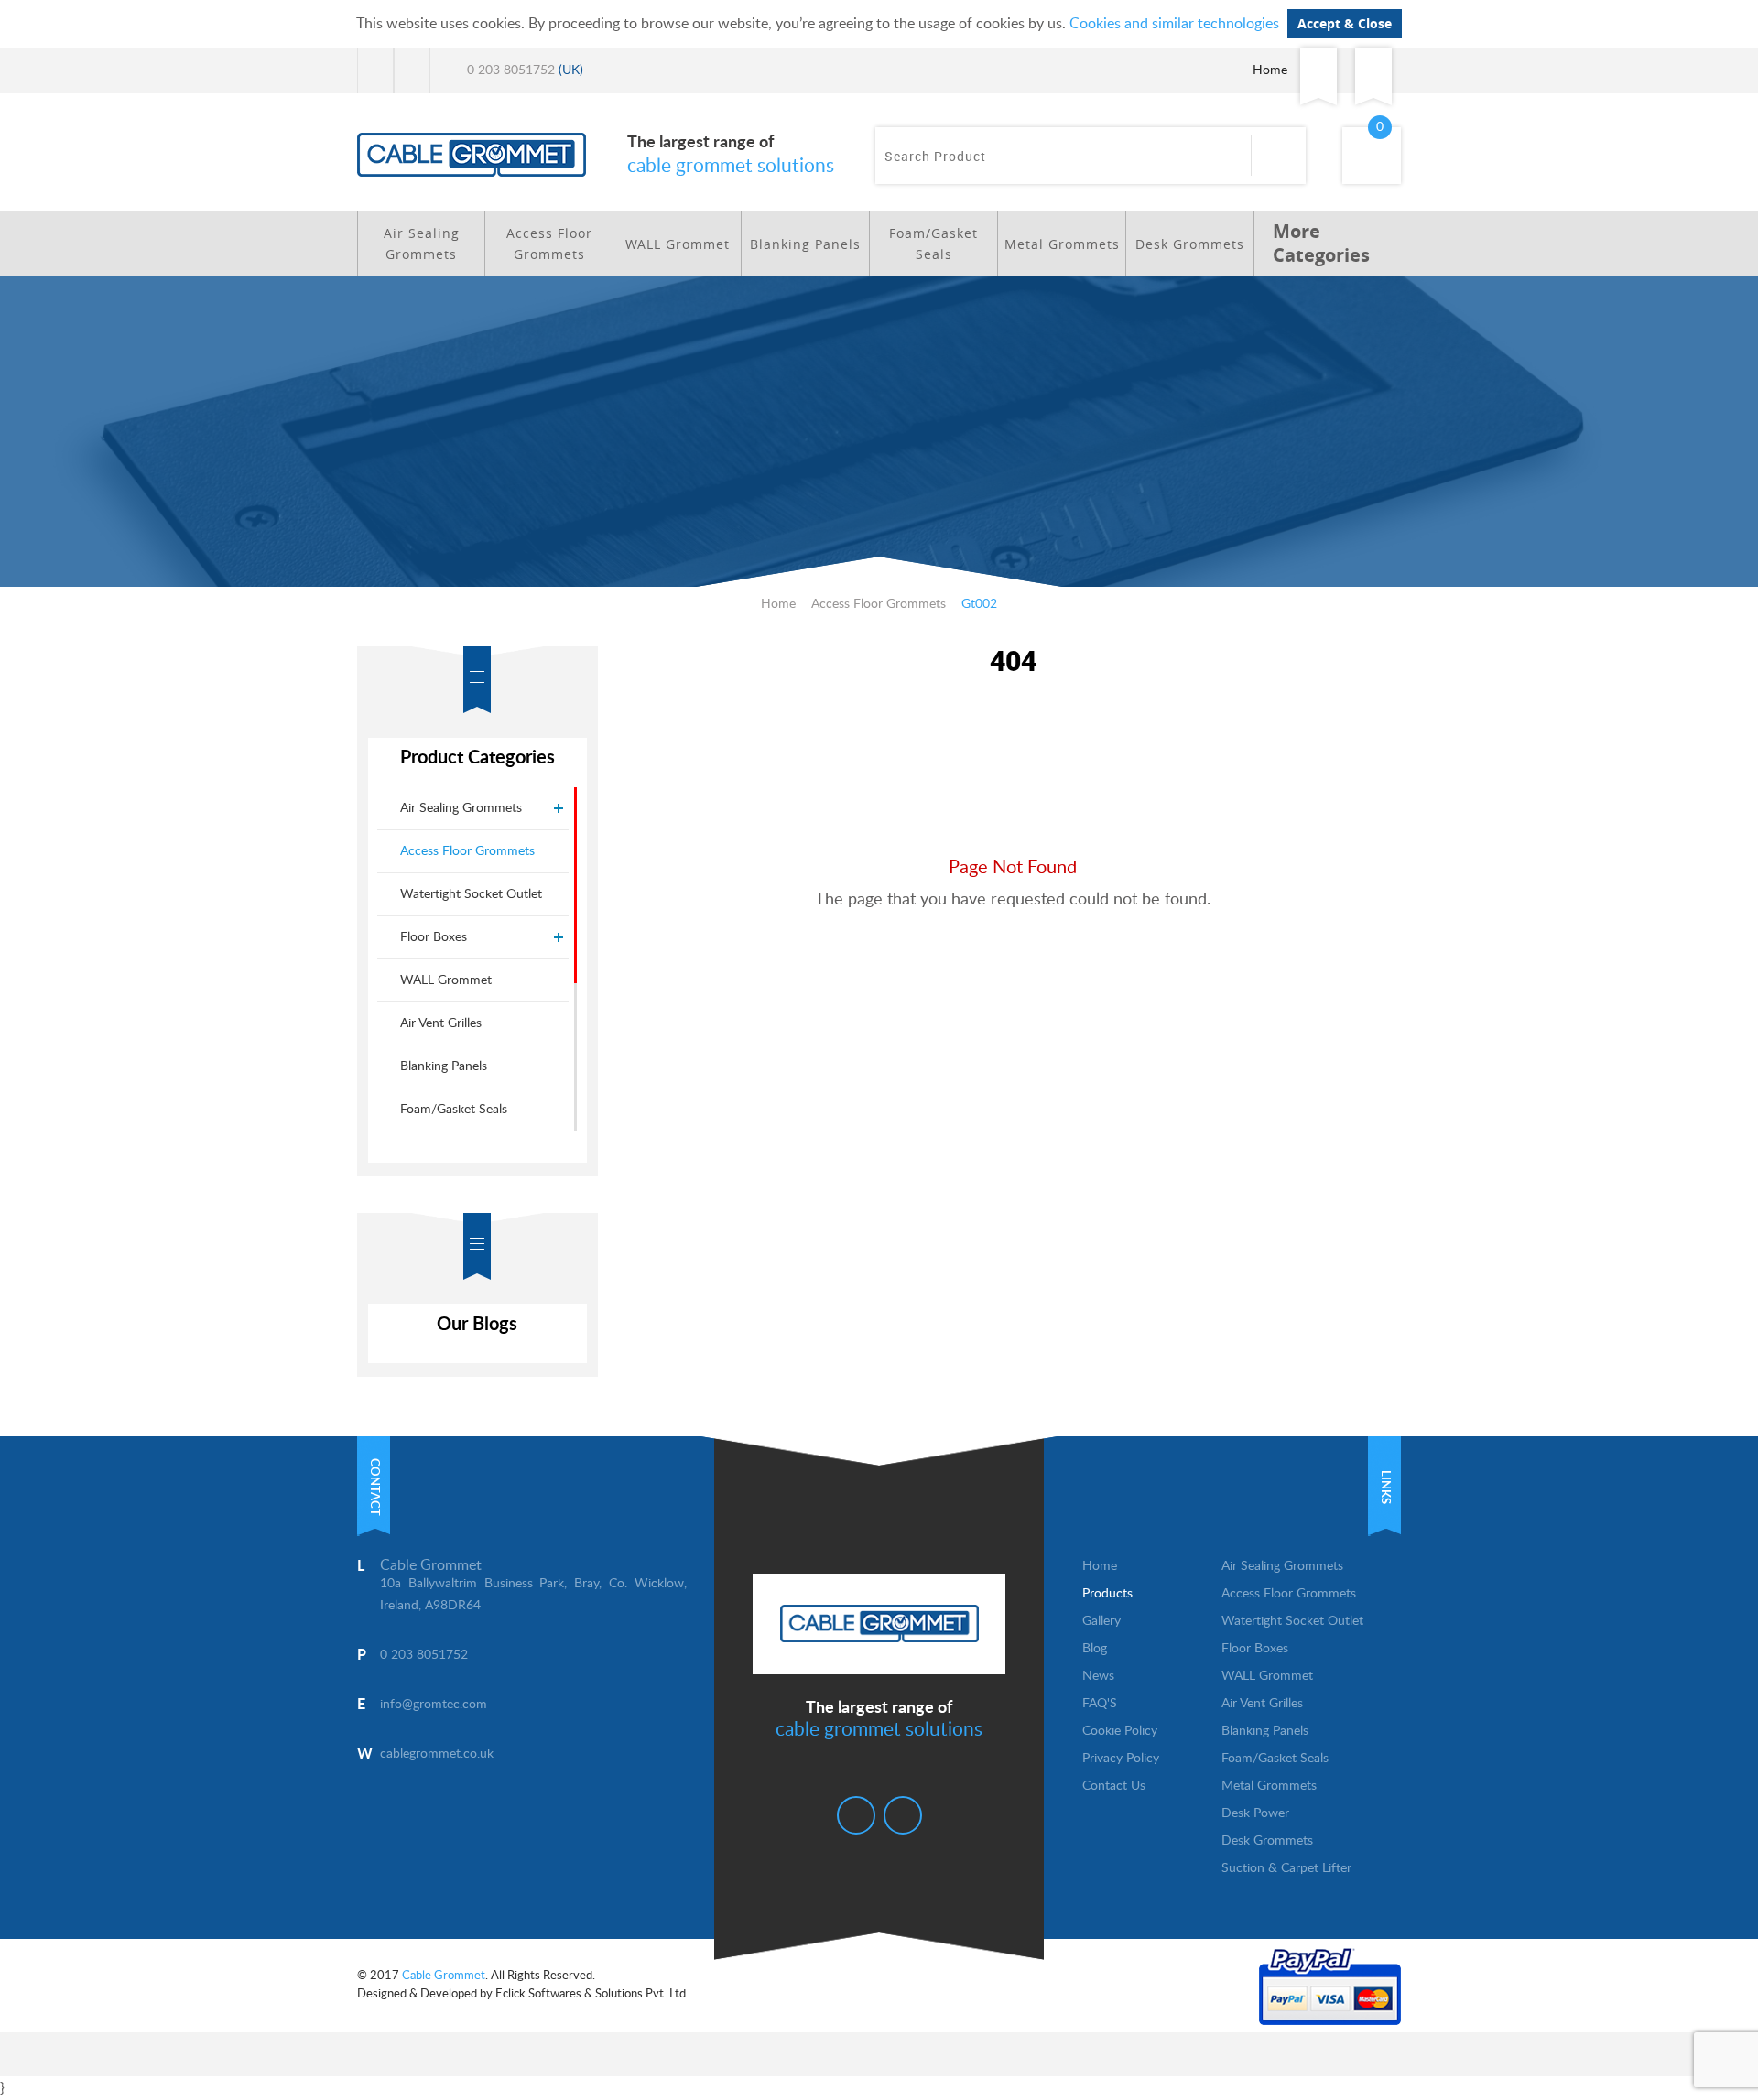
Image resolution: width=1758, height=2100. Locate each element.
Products (1107, 1594)
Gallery (1101, 1621)
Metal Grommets (1062, 244)
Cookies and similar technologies (1174, 24)
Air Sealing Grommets (422, 244)
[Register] (1373, 70)
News (1098, 1676)
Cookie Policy (1120, 1731)
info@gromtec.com (434, 1705)
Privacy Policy (1121, 1759)
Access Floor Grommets (549, 244)
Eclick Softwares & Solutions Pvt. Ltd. (592, 1994)
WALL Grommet (678, 244)
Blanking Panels (805, 244)
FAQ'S (1100, 1704)
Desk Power (1255, 1813)
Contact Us (1114, 1786)
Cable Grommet (444, 1976)
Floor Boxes (434, 937)
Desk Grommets (1190, 244)
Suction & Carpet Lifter (1286, 1868)
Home (1270, 70)
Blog (1095, 1649)
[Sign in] (1318, 70)
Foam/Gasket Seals (933, 244)
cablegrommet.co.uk (437, 1754)
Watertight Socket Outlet (471, 894)
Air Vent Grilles (441, 1023)
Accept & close (1345, 23)
